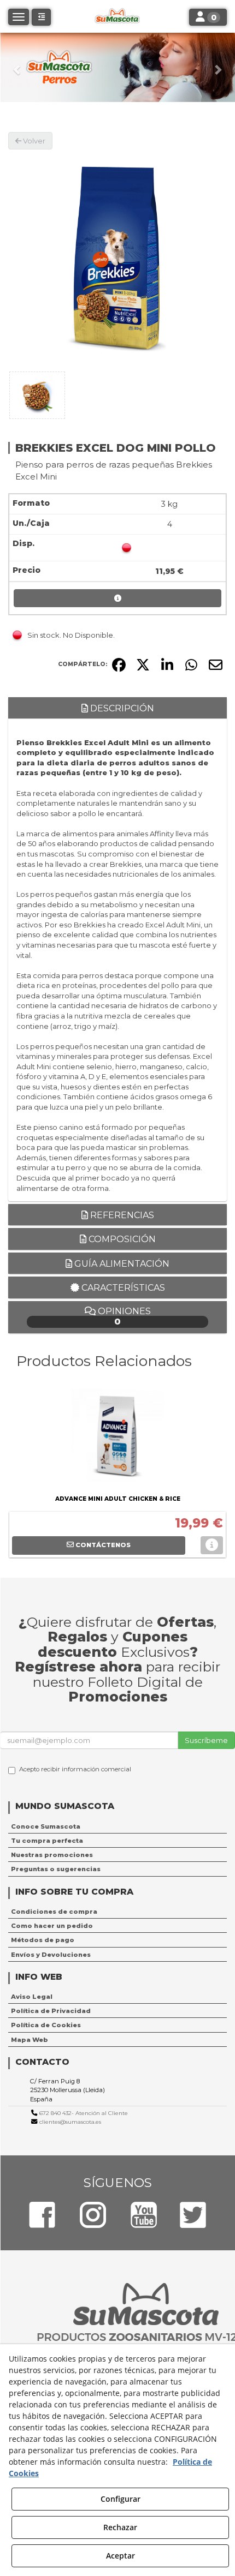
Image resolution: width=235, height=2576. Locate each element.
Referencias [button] (121, 1215)
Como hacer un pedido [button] (52, 1926)
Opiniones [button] (123, 1317)
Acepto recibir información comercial (75, 1769)
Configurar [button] (121, 2499)
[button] (18, 67)
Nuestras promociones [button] (52, 1855)
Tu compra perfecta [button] (47, 1841)
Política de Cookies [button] (46, 2025)
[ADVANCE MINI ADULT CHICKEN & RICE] (117, 1437)
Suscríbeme (206, 1740)
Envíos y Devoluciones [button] (51, 1955)
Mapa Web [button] (30, 2040)
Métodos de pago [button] (43, 1940)
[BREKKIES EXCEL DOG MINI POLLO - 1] (37, 395)
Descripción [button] (121, 708)
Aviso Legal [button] (32, 1997)
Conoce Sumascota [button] (46, 1826)
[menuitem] (117, 1826)
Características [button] (122, 1288)
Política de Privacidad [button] (51, 2011)
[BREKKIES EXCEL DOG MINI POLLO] (117, 259)
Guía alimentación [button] (121, 1264)
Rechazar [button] (120, 2527)
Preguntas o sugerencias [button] (56, 1869)
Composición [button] (121, 1239)
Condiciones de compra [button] (54, 1912)
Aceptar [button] (121, 2556)
